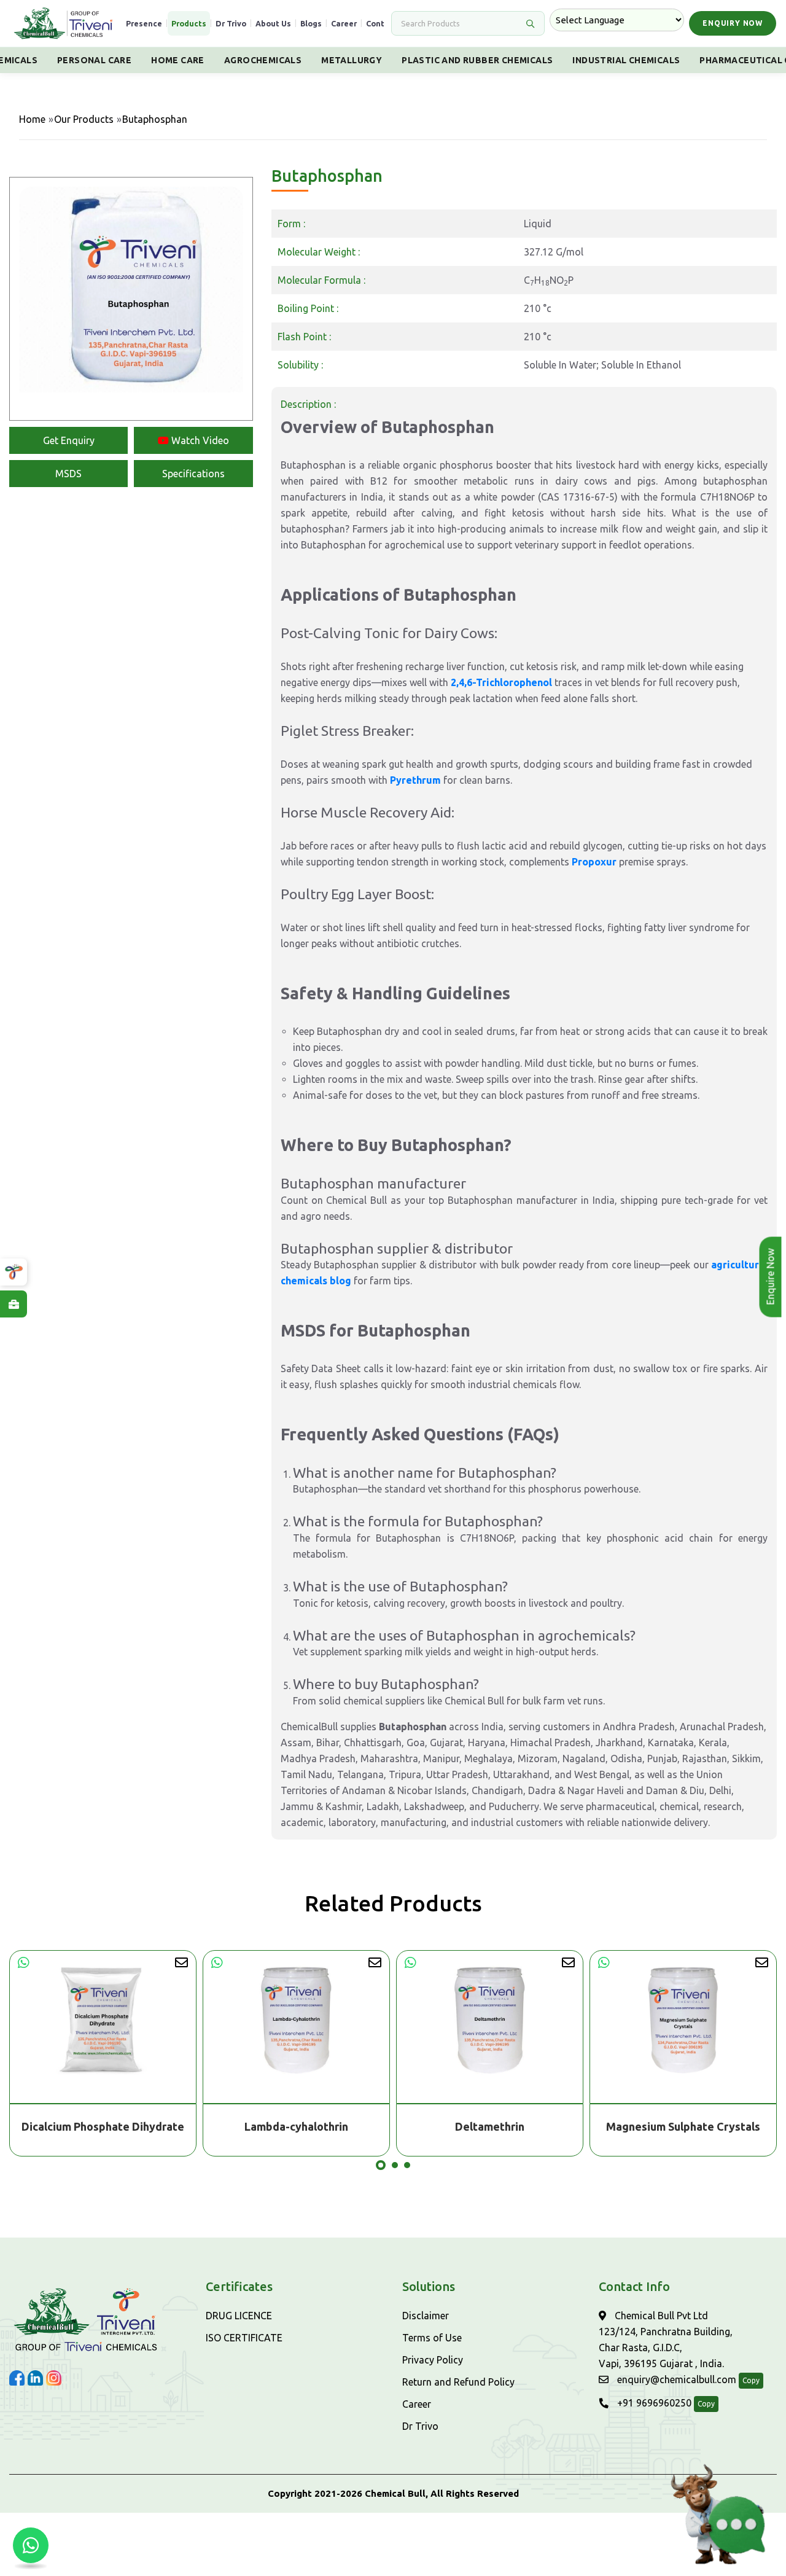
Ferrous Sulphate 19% (683, 2126)
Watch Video (199, 440)
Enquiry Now (733, 23)
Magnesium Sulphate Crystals (490, 2126)
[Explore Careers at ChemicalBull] (14, 1304)
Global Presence (130, 23)
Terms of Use (432, 2338)
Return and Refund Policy (458, 2382)
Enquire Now (771, 1277)
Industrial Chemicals (626, 60)
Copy (751, 2380)
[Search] (530, 23)
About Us (273, 23)
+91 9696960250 (653, 2403)
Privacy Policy (433, 2360)
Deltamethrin (296, 2126)
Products (189, 23)
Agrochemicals (263, 60)
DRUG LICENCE (239, 2316)
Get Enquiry (69, 440)
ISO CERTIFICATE (244, 2338)
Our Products (84, 119)
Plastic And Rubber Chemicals (477, 60)
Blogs (311, 23)
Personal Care (94, 60)
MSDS (68, 474)
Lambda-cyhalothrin (103, 2126)
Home (32, 119)
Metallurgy (352, 60)
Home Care (178, 60)
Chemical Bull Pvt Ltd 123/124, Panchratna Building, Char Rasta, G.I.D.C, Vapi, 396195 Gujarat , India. (666, 2340)
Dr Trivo (231, 23)
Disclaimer (426, 2316)
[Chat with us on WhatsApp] (31, 2545)
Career (344, 23)
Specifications (193, 474)
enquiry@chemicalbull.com (675, 2379)
